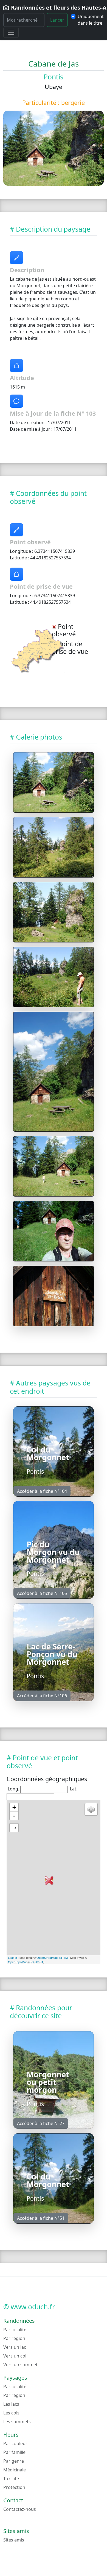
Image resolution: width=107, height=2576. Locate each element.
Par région (14, 2338)
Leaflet (12, 1957)
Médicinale (15, 2470)
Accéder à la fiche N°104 (42, 1491)
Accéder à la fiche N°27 (41, 2123)
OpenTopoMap (18, 1962)
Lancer (57, 20)
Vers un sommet (20, 2365)
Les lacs (11, 2404)
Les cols (11, 2413)
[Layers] (91, 1809)
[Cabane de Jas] (54, 782)
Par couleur (15, 2443)
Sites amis (14, 2540)
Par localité (15, 2330)
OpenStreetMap (47, 1957)
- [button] (14, 1816)
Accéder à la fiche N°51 (41, 2218)
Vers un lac (15, 2347)
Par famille (14, 2452)
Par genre (14, 2461)
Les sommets (17, 2422)
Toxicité (11, 2479)
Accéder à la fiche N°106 (42, 1696)
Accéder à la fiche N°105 (42, 1593)
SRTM (64, 1957)
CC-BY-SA (36, 1962)
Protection (14, 2487)
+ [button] (14, 1807)
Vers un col (15, 2356)
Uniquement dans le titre (91, 20)
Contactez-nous (20, 2509)
